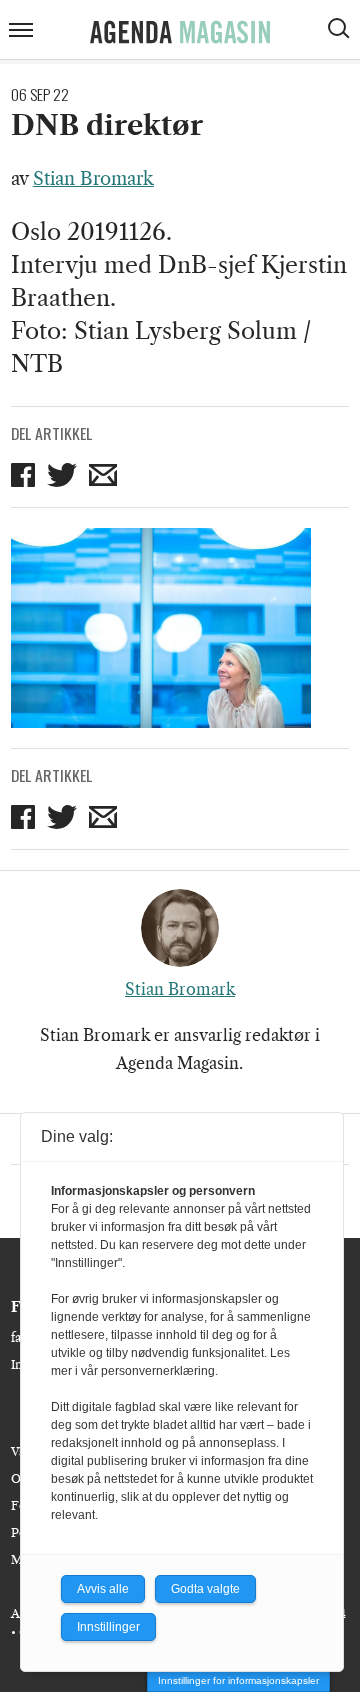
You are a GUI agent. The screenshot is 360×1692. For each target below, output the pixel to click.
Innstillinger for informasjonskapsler (238, 1680)
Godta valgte (205, 1589)
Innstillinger (108, 1627)
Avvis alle (103, 1589)
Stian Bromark (93, 179)
